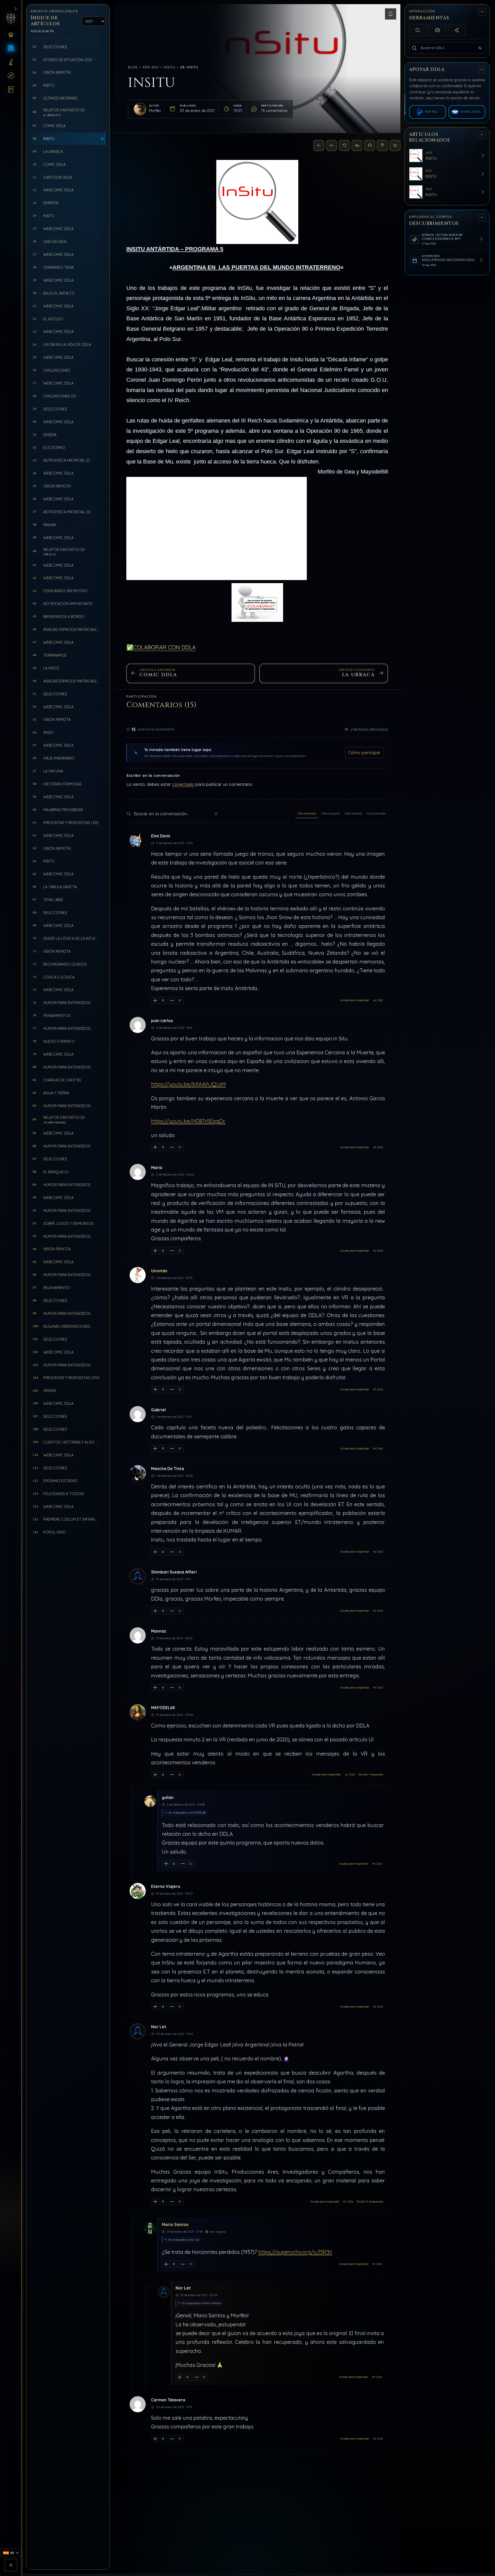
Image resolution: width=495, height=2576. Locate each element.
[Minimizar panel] (482, 12)
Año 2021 (151, 67)
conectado (183, 784)
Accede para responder (355, 1000)
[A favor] (155, 1000)
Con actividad (376, 813)
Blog (133, 67)
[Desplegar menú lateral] (15, 9)
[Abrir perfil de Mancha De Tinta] (138, 1473)
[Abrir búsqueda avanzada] (480, 48)
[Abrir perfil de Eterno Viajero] (138, 1891)
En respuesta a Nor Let (184, 2240)
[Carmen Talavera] (138, 2404)
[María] (138, 1172)
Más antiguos (331, 813)
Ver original (218, 2232)
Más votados (353, 813)
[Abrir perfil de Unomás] (138, 1275)
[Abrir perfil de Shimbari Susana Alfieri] (138, 1576)
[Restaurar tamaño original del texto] (344, 145)
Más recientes (307, 813)
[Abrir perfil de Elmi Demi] (138, 840)
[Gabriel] (138, 1414)
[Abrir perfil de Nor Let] (138, 2031)
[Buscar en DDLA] (414, 48)
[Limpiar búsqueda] (216, 814)
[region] (448, 1287)
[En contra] (172, 1000)
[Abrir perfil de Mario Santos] (147, 2223)
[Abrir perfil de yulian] (147, 1797)
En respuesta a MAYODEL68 (187, 1813)
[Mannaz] (138, 1635)
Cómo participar (364, 752)
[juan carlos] (138, 1025)
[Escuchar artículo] (370, 145)
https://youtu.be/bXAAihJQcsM (188, 1084)
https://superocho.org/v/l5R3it (295, 2252)
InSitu (169, 67)
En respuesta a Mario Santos (201, 2303)
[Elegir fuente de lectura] (357, 145)
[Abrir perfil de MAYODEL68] (138, 1712)
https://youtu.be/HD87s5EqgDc (188, 1121)
